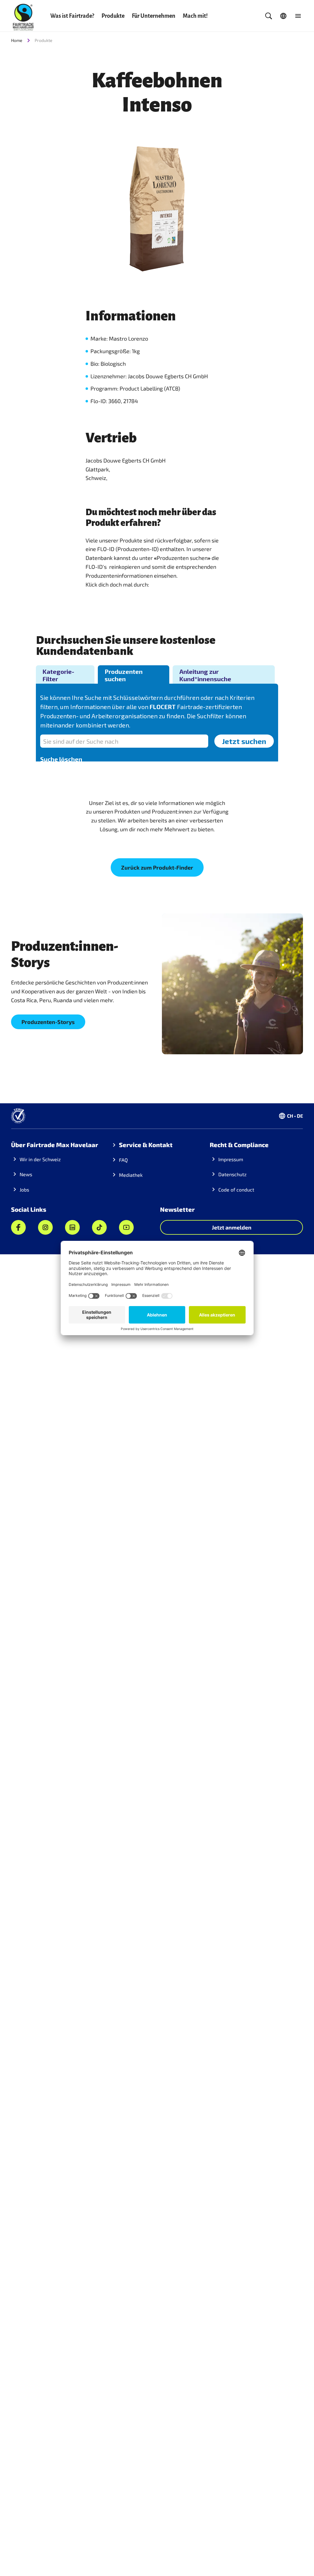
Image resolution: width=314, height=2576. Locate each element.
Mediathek (131, 1175)
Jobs (24, 1190)
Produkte (113, 16)
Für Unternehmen (154, 16)
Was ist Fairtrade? (72, 16)
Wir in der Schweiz (40, 1159)
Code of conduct (236, 1190)
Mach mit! (195, 16)
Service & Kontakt (146, 1145)
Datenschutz (232, 1174)
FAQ (123, 1160)
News (26, 1174)
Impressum (231, 1159)
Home (17, 40)
